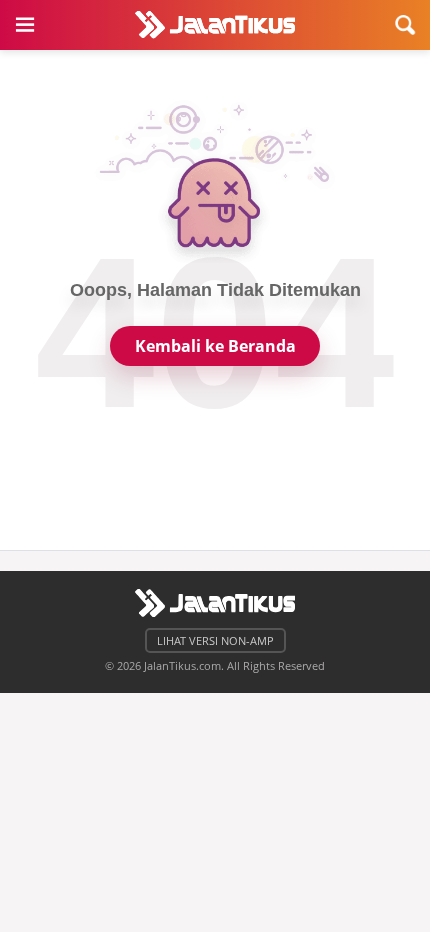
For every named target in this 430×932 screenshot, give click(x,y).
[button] (25, 25)
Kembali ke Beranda (215, 346)
